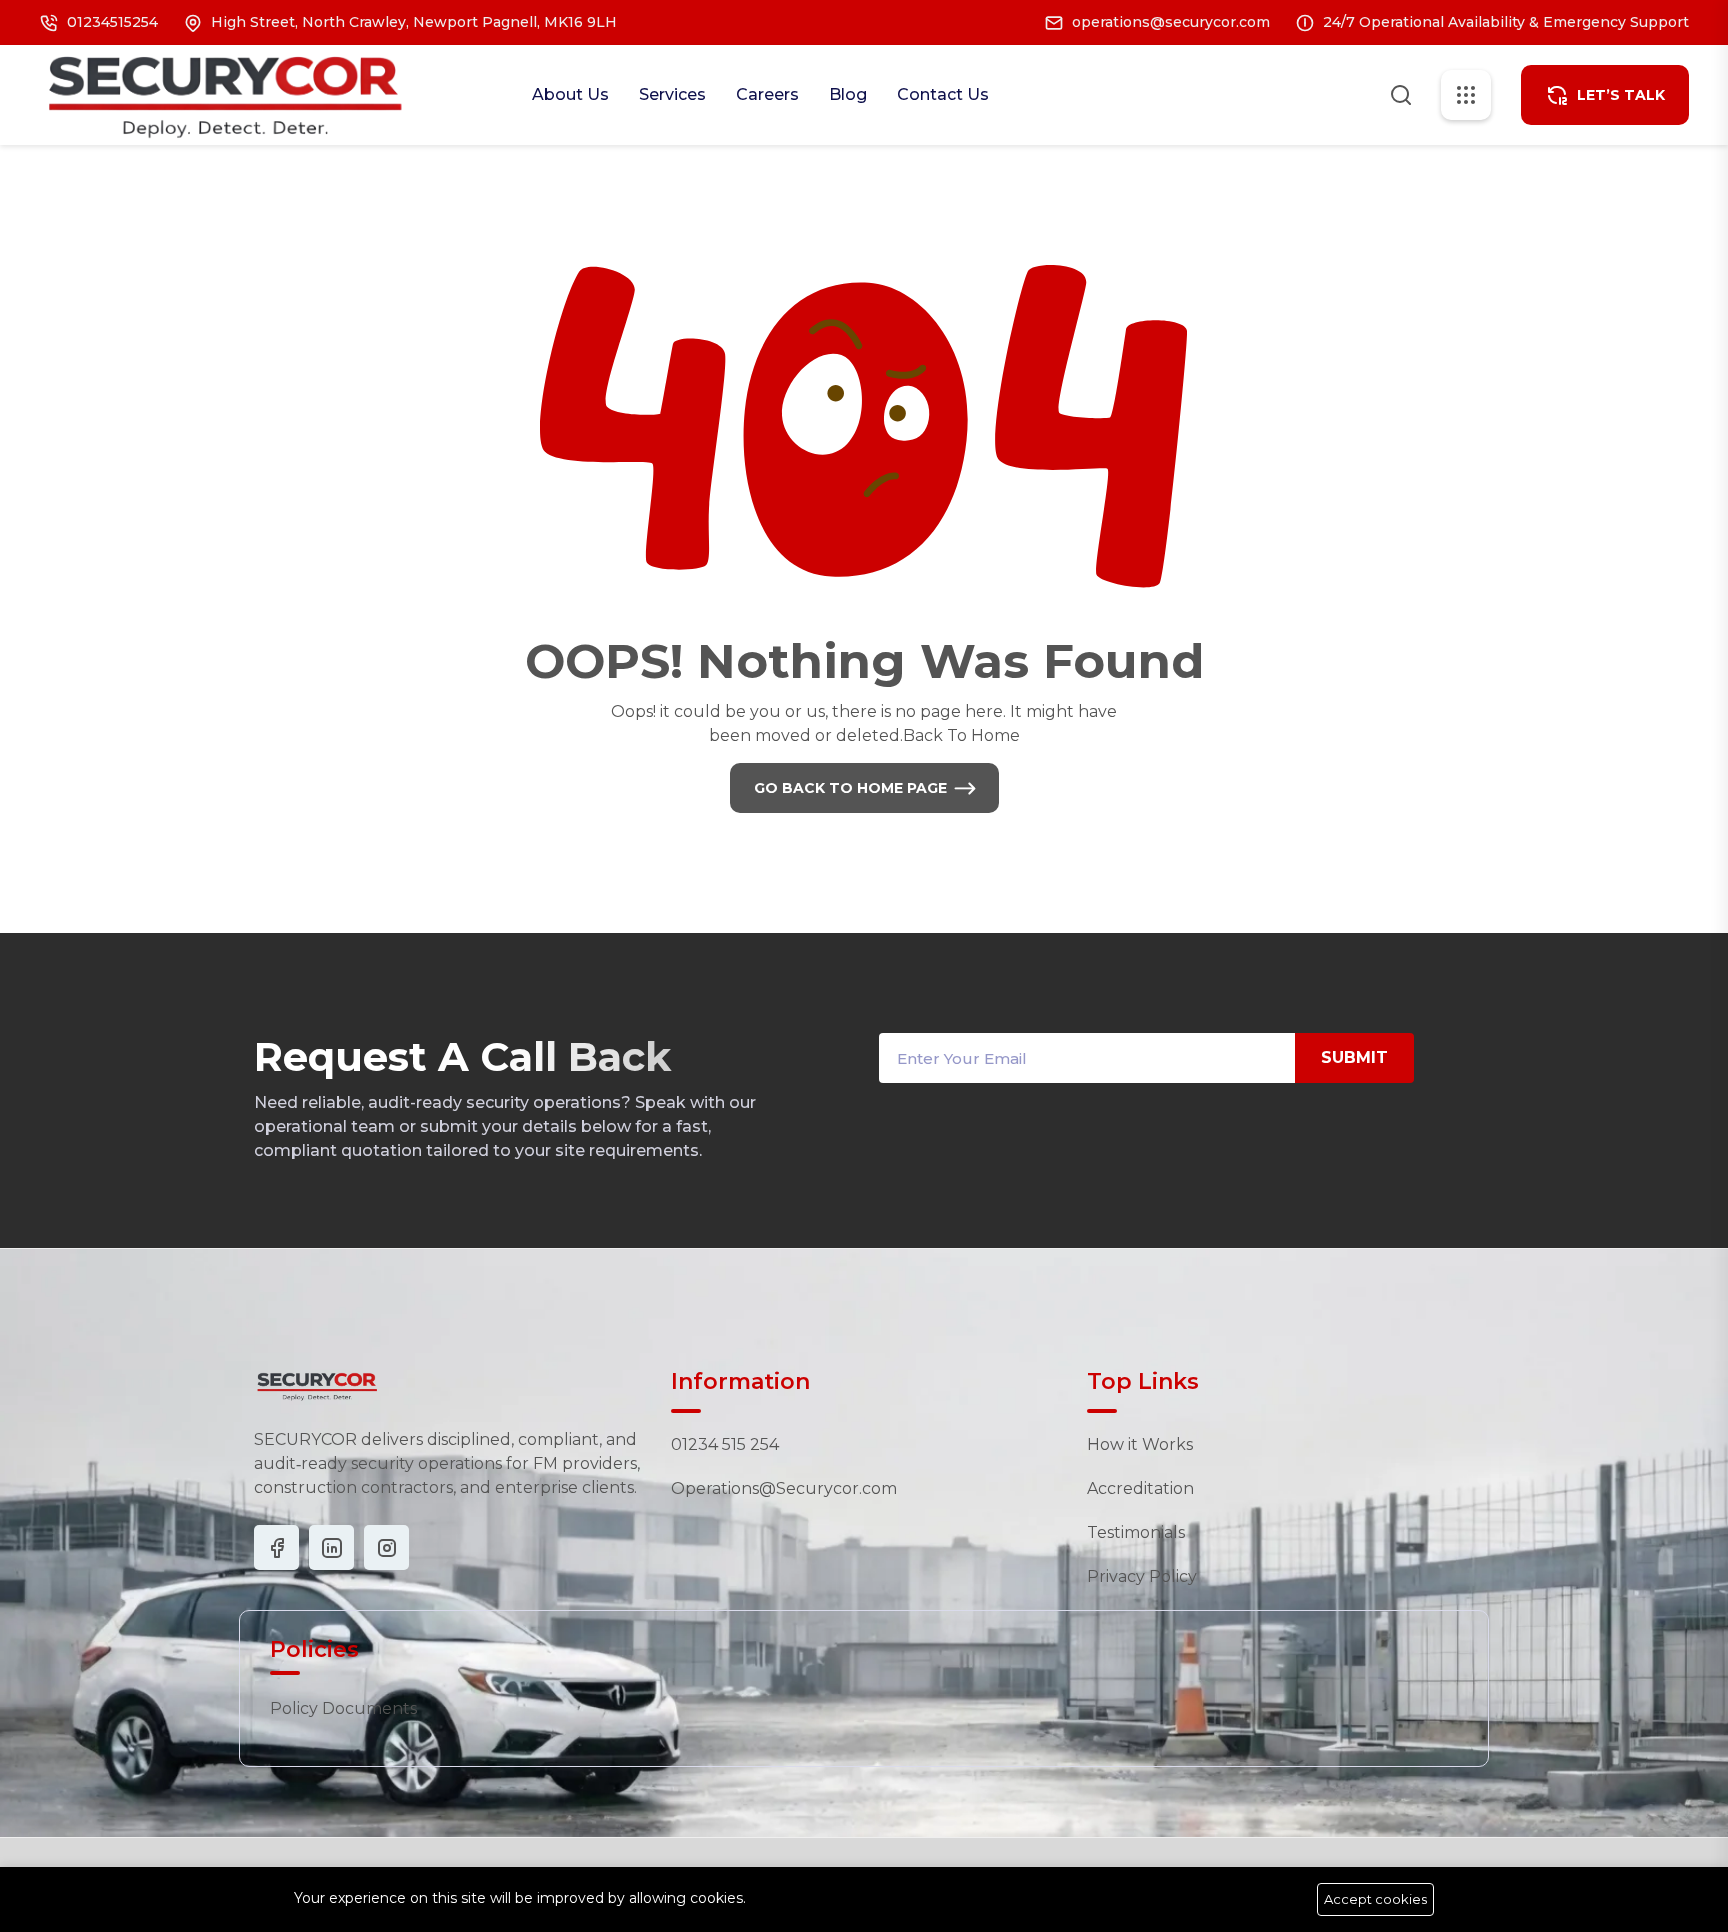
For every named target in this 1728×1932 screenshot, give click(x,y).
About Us (570, 94)
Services (672, 94)
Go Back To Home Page (850, 788)
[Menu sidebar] (1466, 95)
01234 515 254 (725, 1444)
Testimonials (1136, 1532)
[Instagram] (331, 1547)
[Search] (1401, 93)
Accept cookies (1375, 1899)
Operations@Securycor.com (784, 1488)
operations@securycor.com (1171, 22)
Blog (848, 94)
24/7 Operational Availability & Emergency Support (1506, 22)
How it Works (1140, 1444)
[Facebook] (276, 1547)
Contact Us (943, 94)
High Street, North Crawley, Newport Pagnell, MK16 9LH (414, 22)
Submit (1354, 1057)
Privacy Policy (1142, 1576)
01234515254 (112, 22)
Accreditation (1140, 1488)
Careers (767, 94)
